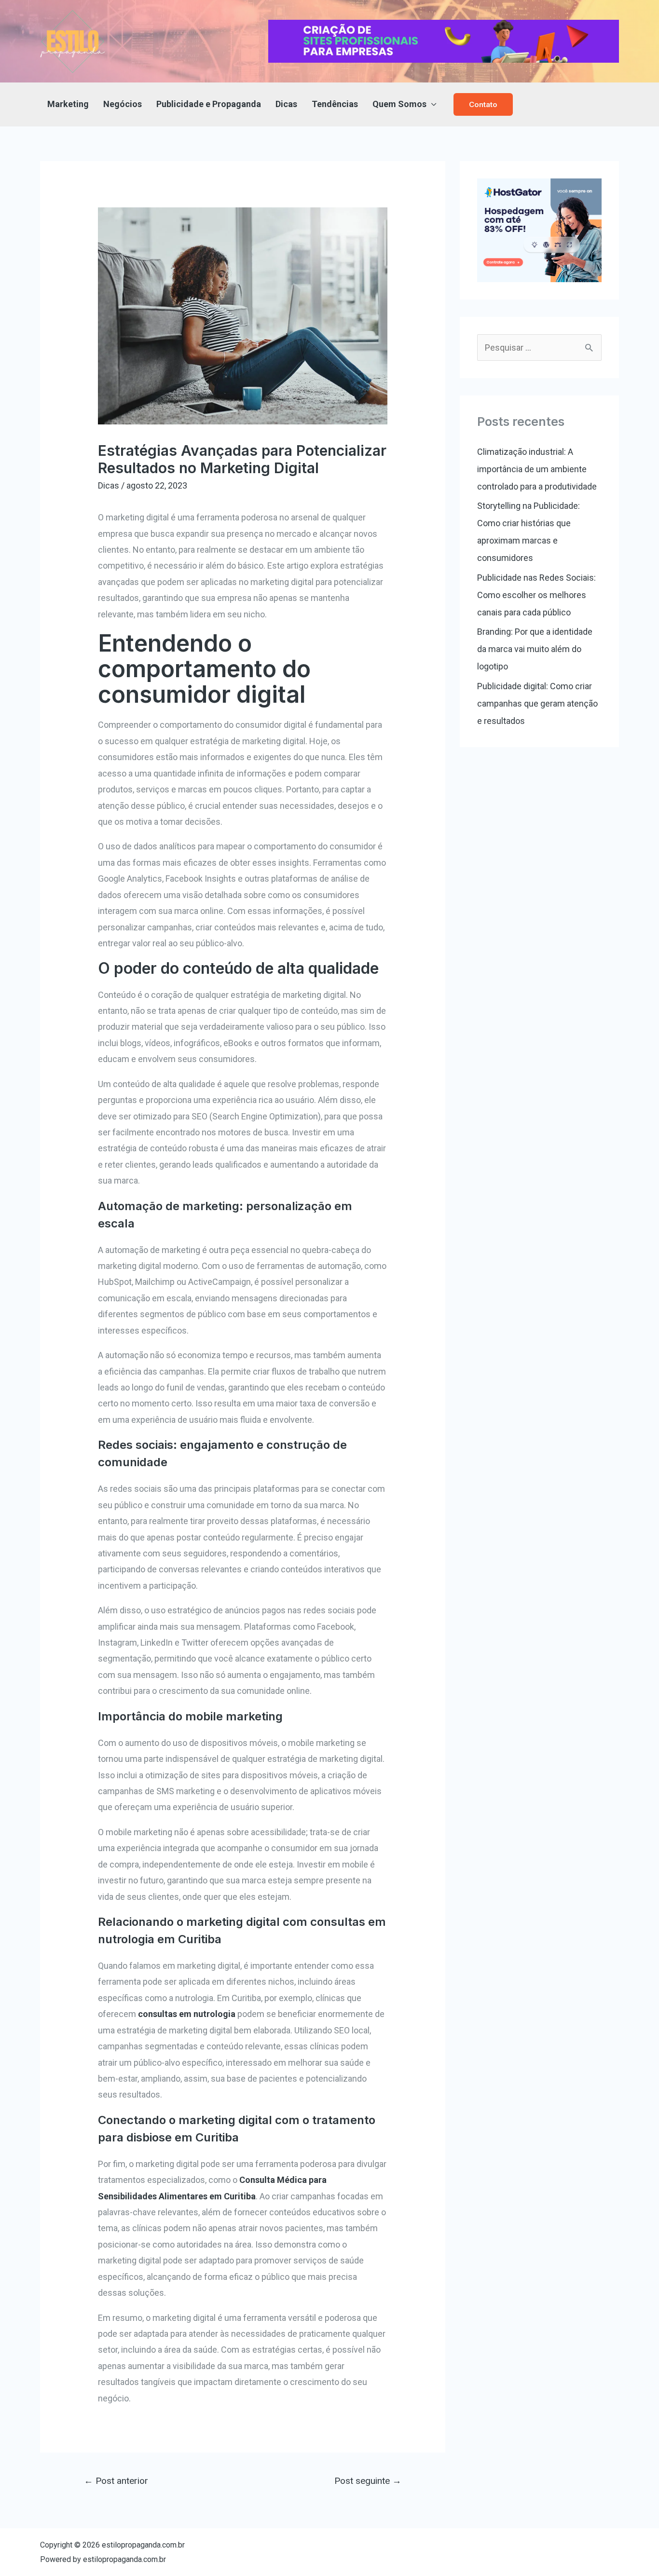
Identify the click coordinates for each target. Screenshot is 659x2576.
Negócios (123, 104)
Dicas (286, 104)
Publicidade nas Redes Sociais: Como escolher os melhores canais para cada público (536, 595)
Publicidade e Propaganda (209, 104)
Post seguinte (368, 2481)
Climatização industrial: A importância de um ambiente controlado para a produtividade (537, 469)
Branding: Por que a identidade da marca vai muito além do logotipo (535, 649)
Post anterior (116, 2481)
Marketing (68, 104)
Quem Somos (399, 104)
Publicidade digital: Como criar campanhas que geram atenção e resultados (537, 703)
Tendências (335, 104)
